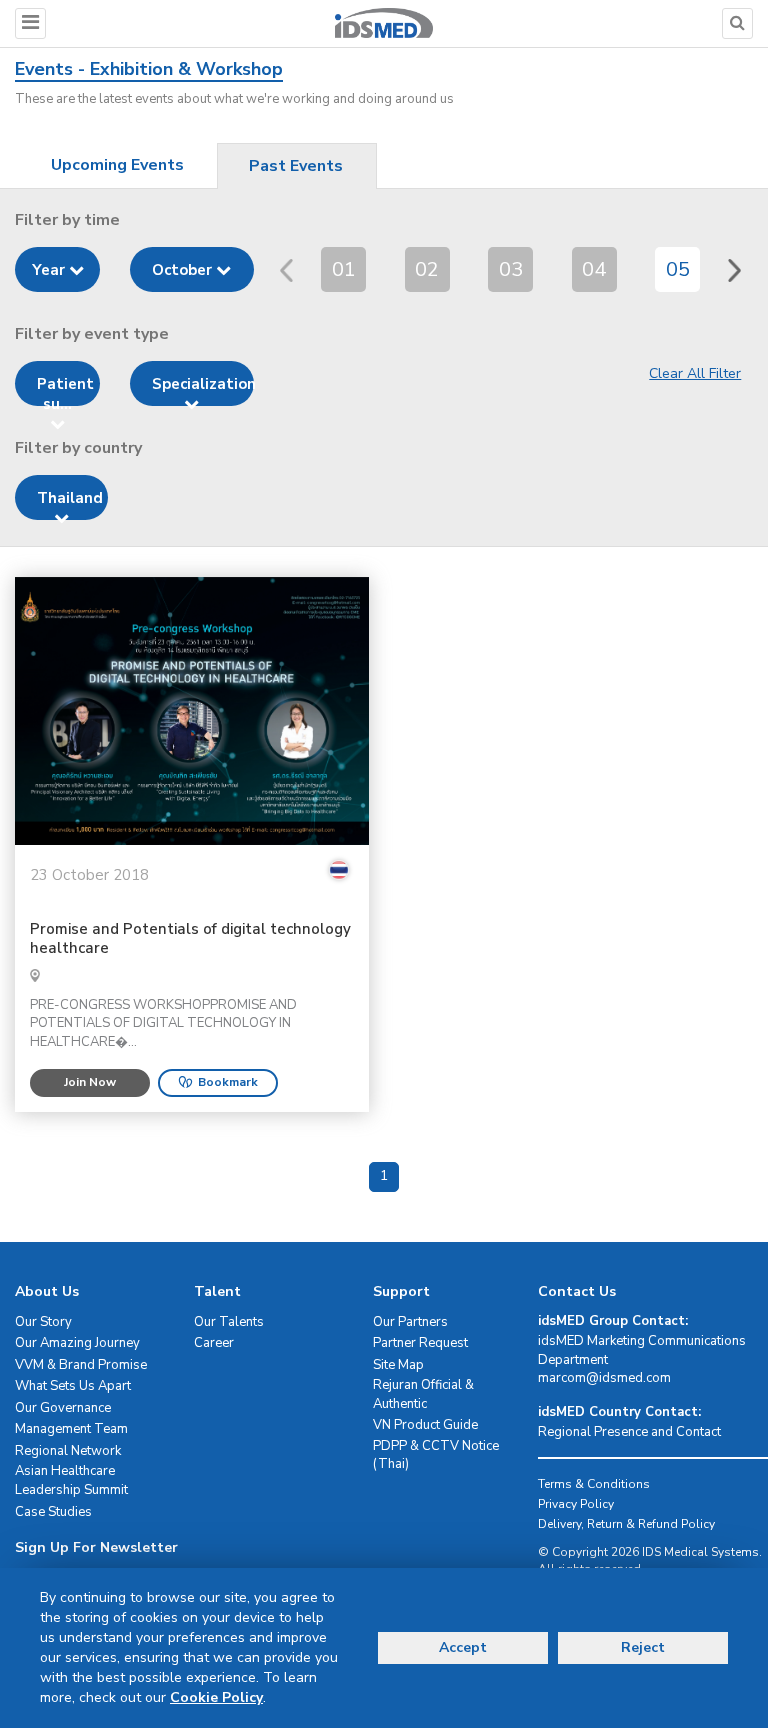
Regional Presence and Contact (629, 1432)
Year (50, 270)
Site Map (398, 1365)
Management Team (71, 1429)
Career (214, 1343)
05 (678, 269)
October (184, 270)
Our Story (43, 1322)
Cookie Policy (216, 1697)
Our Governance (63, 1408)
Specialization (203, 384)
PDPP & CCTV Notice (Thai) (436, 1455)
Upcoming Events (117, 165)
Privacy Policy (576, 1504)
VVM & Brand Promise (81, 1365)
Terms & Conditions (594, 1484)
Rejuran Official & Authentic (423, 1394)
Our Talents (229, 1322)
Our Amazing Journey (77, 1343)
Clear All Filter (695, 373)
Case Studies (53, 1512)
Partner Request (420, 1343)
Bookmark (228, 1082)
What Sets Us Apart (73, 1386)
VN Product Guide (425, 1425)
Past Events (296, 166)
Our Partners (410, 1322)
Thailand (70, 498)
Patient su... (65, 390)
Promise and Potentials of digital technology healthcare (190, 939)
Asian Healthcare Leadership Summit (71, 1480)
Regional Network (68, 1451)
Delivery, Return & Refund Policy (626, 1524)
